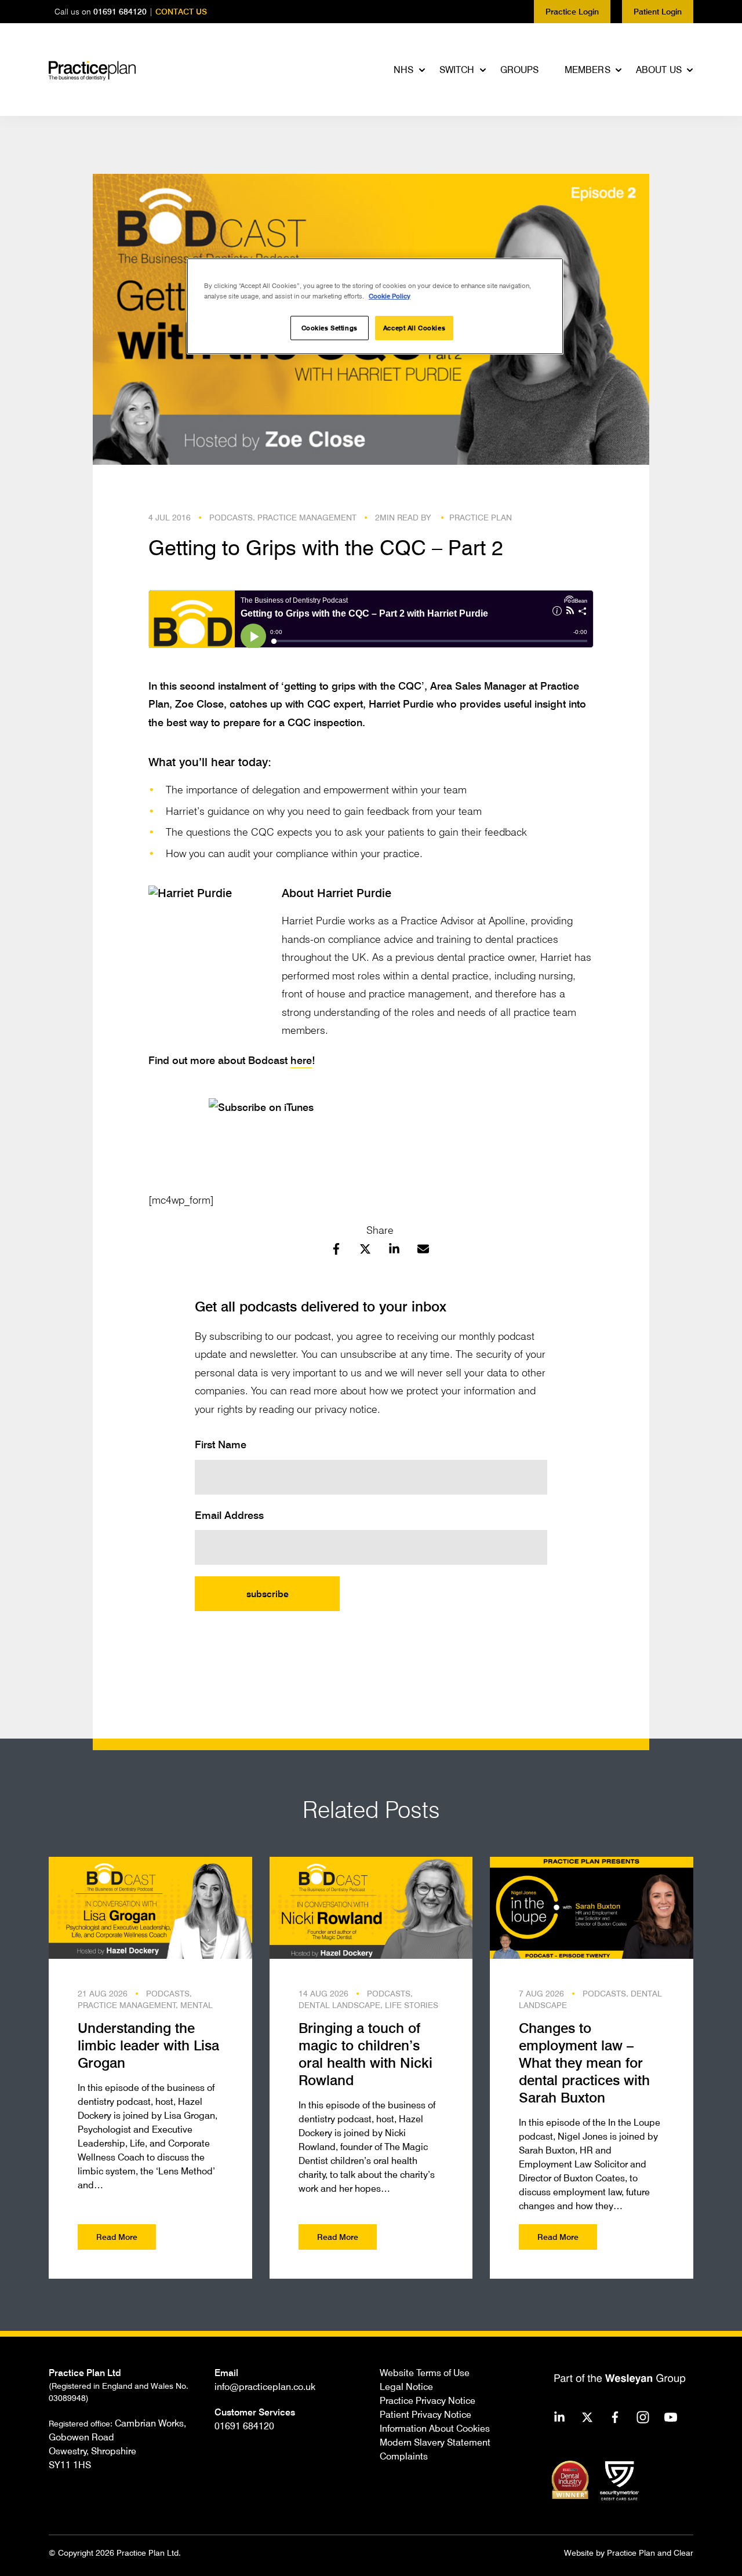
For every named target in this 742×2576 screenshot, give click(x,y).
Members (588, 70)
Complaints (404, 2456)
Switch (457, 70)
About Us (659, 70)
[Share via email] (423, 1251)
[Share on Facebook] (336, 1251)
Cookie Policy (390, 296)
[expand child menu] (423, 70)
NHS (403, 70)
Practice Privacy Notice (428, 2400)
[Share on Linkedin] (394, 1251)
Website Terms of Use (425, 2373)
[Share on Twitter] (365, 1251)
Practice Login (572, 11)
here (301, 1060)
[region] (375, 306)
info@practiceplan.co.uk (265, 2386)
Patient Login (658, 11)
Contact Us (181, 11)
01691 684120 (120, 11)
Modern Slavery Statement (435, 2442)
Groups (520, 70)
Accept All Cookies (414, 328)
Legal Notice (406, 2386)
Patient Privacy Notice (425, 2414)
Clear (683, 2553)
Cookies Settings (330, 328)
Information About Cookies (435, 2428)
